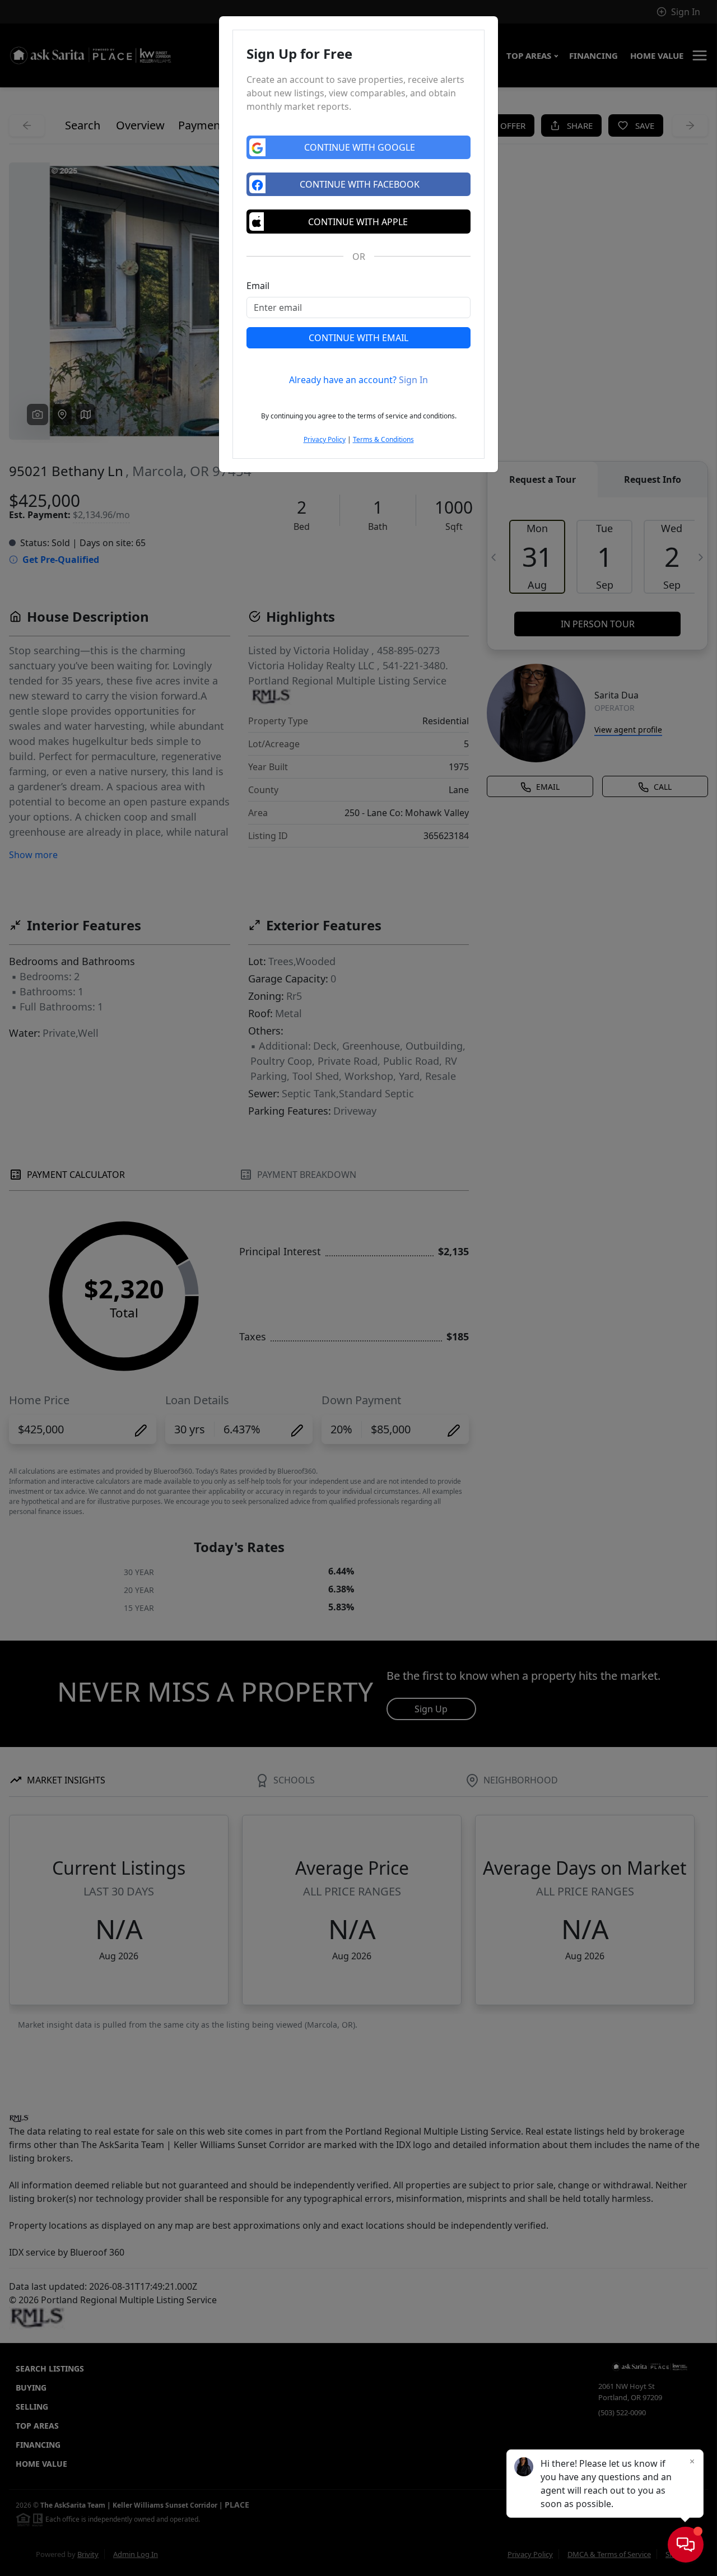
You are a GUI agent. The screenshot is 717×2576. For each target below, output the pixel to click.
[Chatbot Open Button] (686, 2545)
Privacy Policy (325, 439)
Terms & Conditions (383, 439)
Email (258, 286)
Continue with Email (358, 338)
